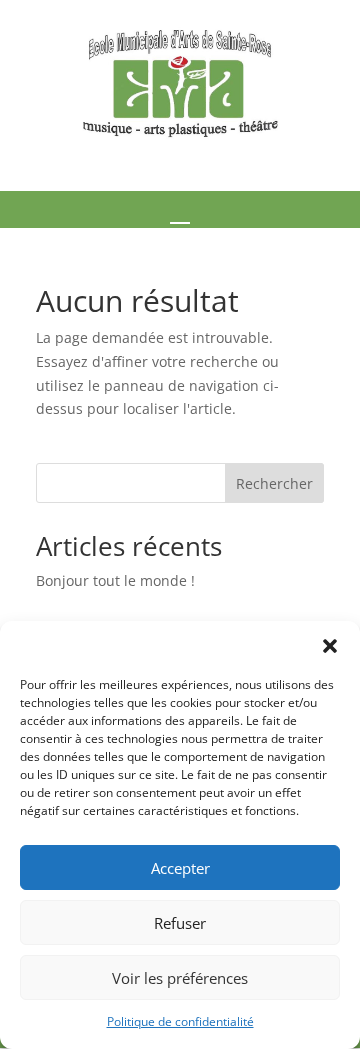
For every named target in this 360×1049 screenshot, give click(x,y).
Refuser (180, 923)
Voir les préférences (180, 978)
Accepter (180, 868)
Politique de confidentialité (180, 1021)
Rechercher (274, 483)
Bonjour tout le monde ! (115, 580)
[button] (330, 646)
